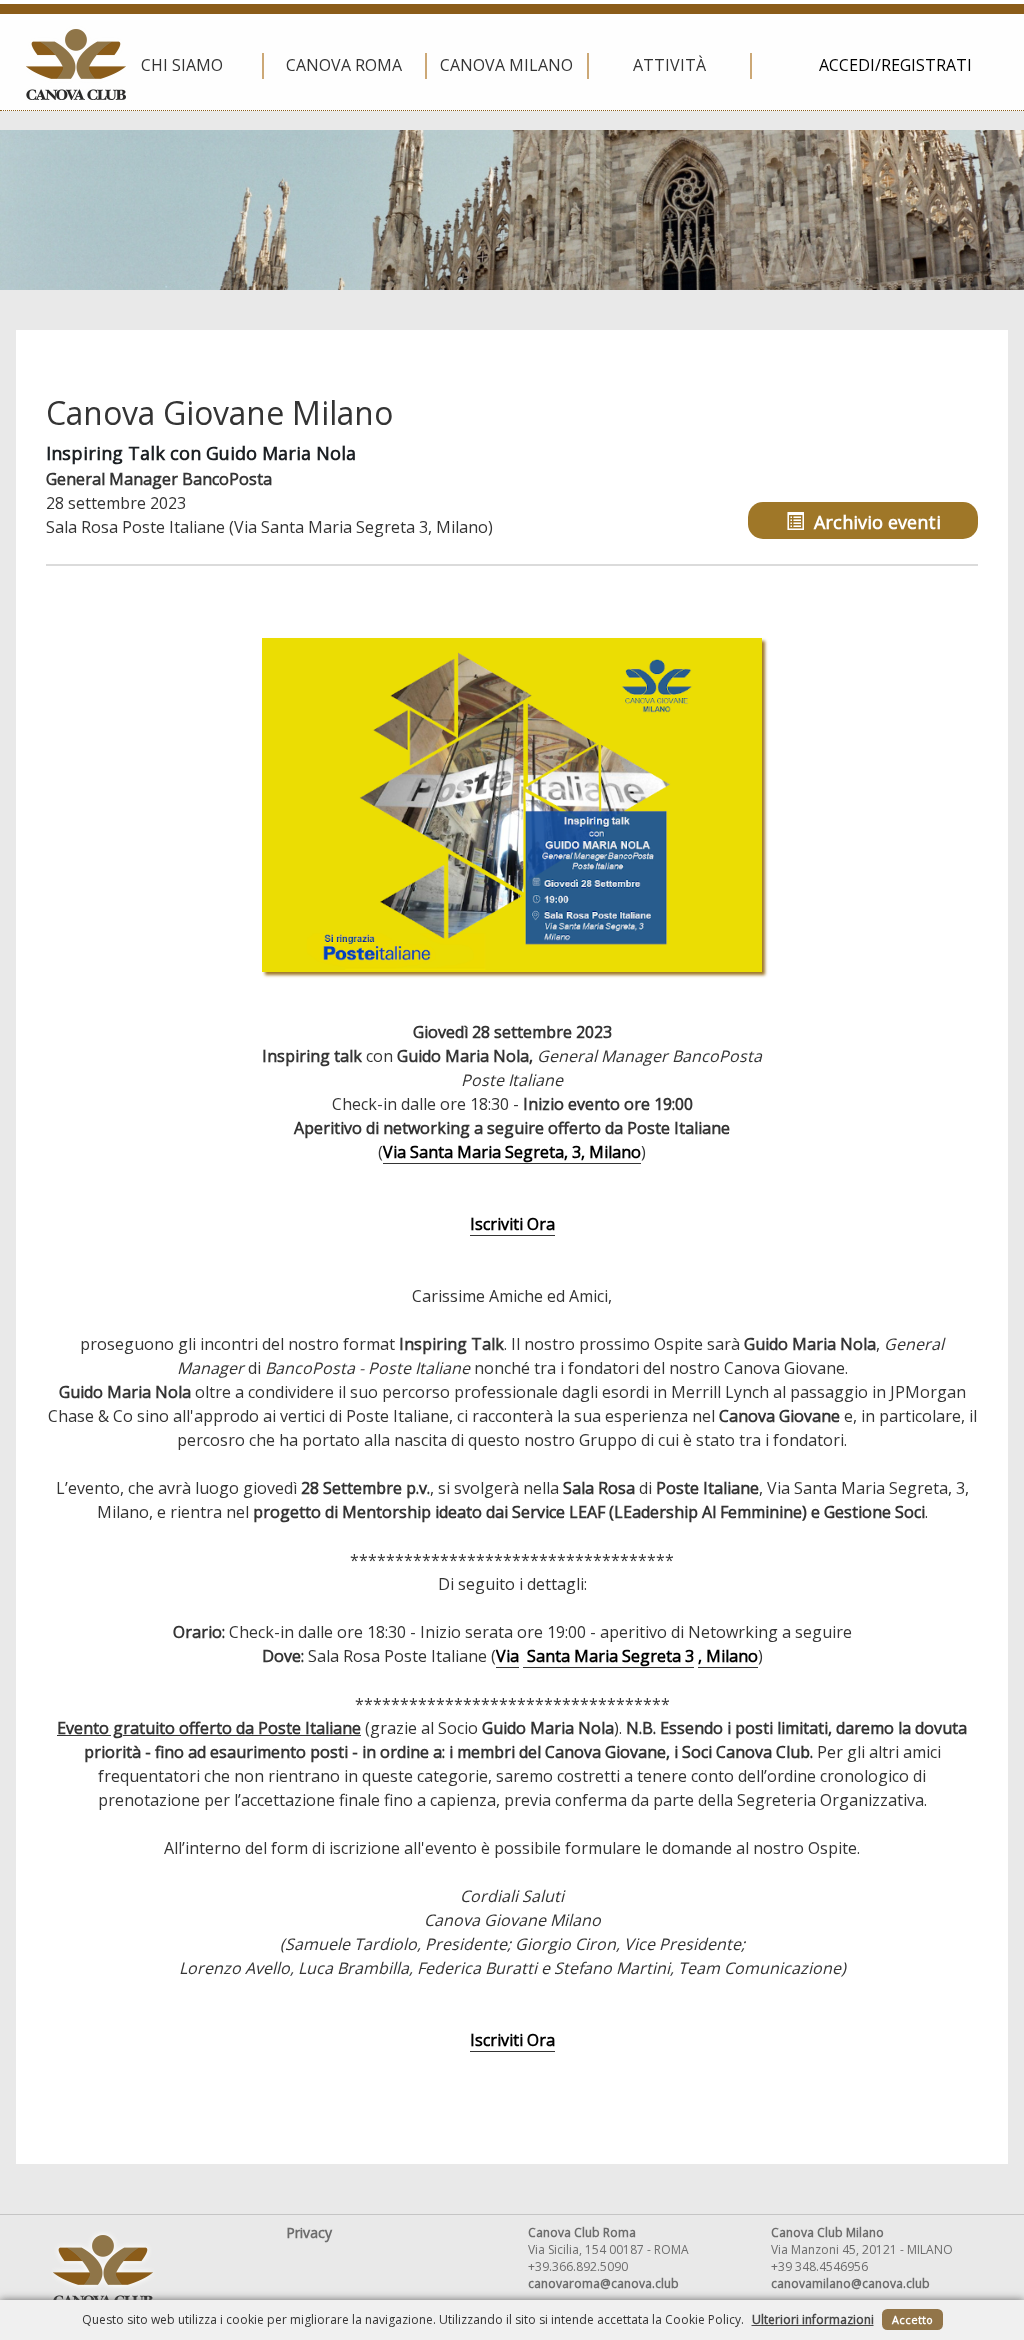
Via (507, 1656)
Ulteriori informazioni (813, 2319)
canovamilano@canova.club (850, 2283)
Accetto (912, 2319)
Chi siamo (182, 65)
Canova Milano (506, 65)
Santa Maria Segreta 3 (608, 1656)
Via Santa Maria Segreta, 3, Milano (512, 1152)
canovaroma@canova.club (603, 2283)
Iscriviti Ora (512, 1224)
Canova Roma (344, 65)
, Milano (728, 1656)
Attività (669, 65)
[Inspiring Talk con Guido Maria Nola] (512, 804)
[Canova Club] (76, 64)
